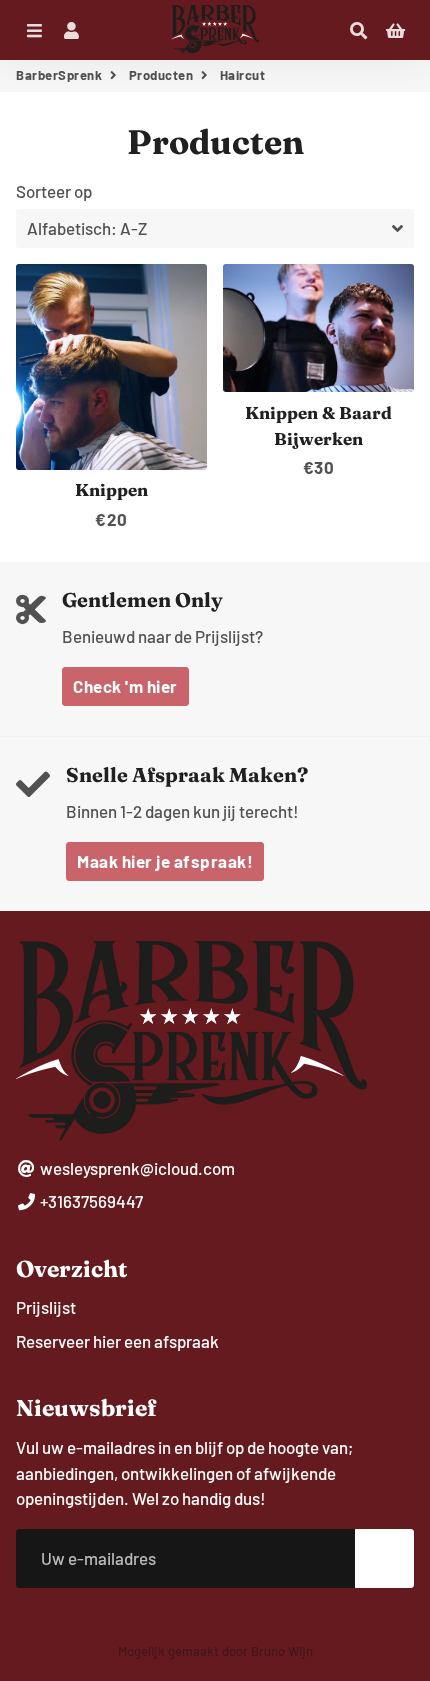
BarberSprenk (59, 75)
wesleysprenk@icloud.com (136, 1168)
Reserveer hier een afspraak (117, 1341)
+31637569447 (90, 1201)
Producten (161, 75)
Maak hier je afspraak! (165, 861)
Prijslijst (46, 1307)
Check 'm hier (125, 686)
